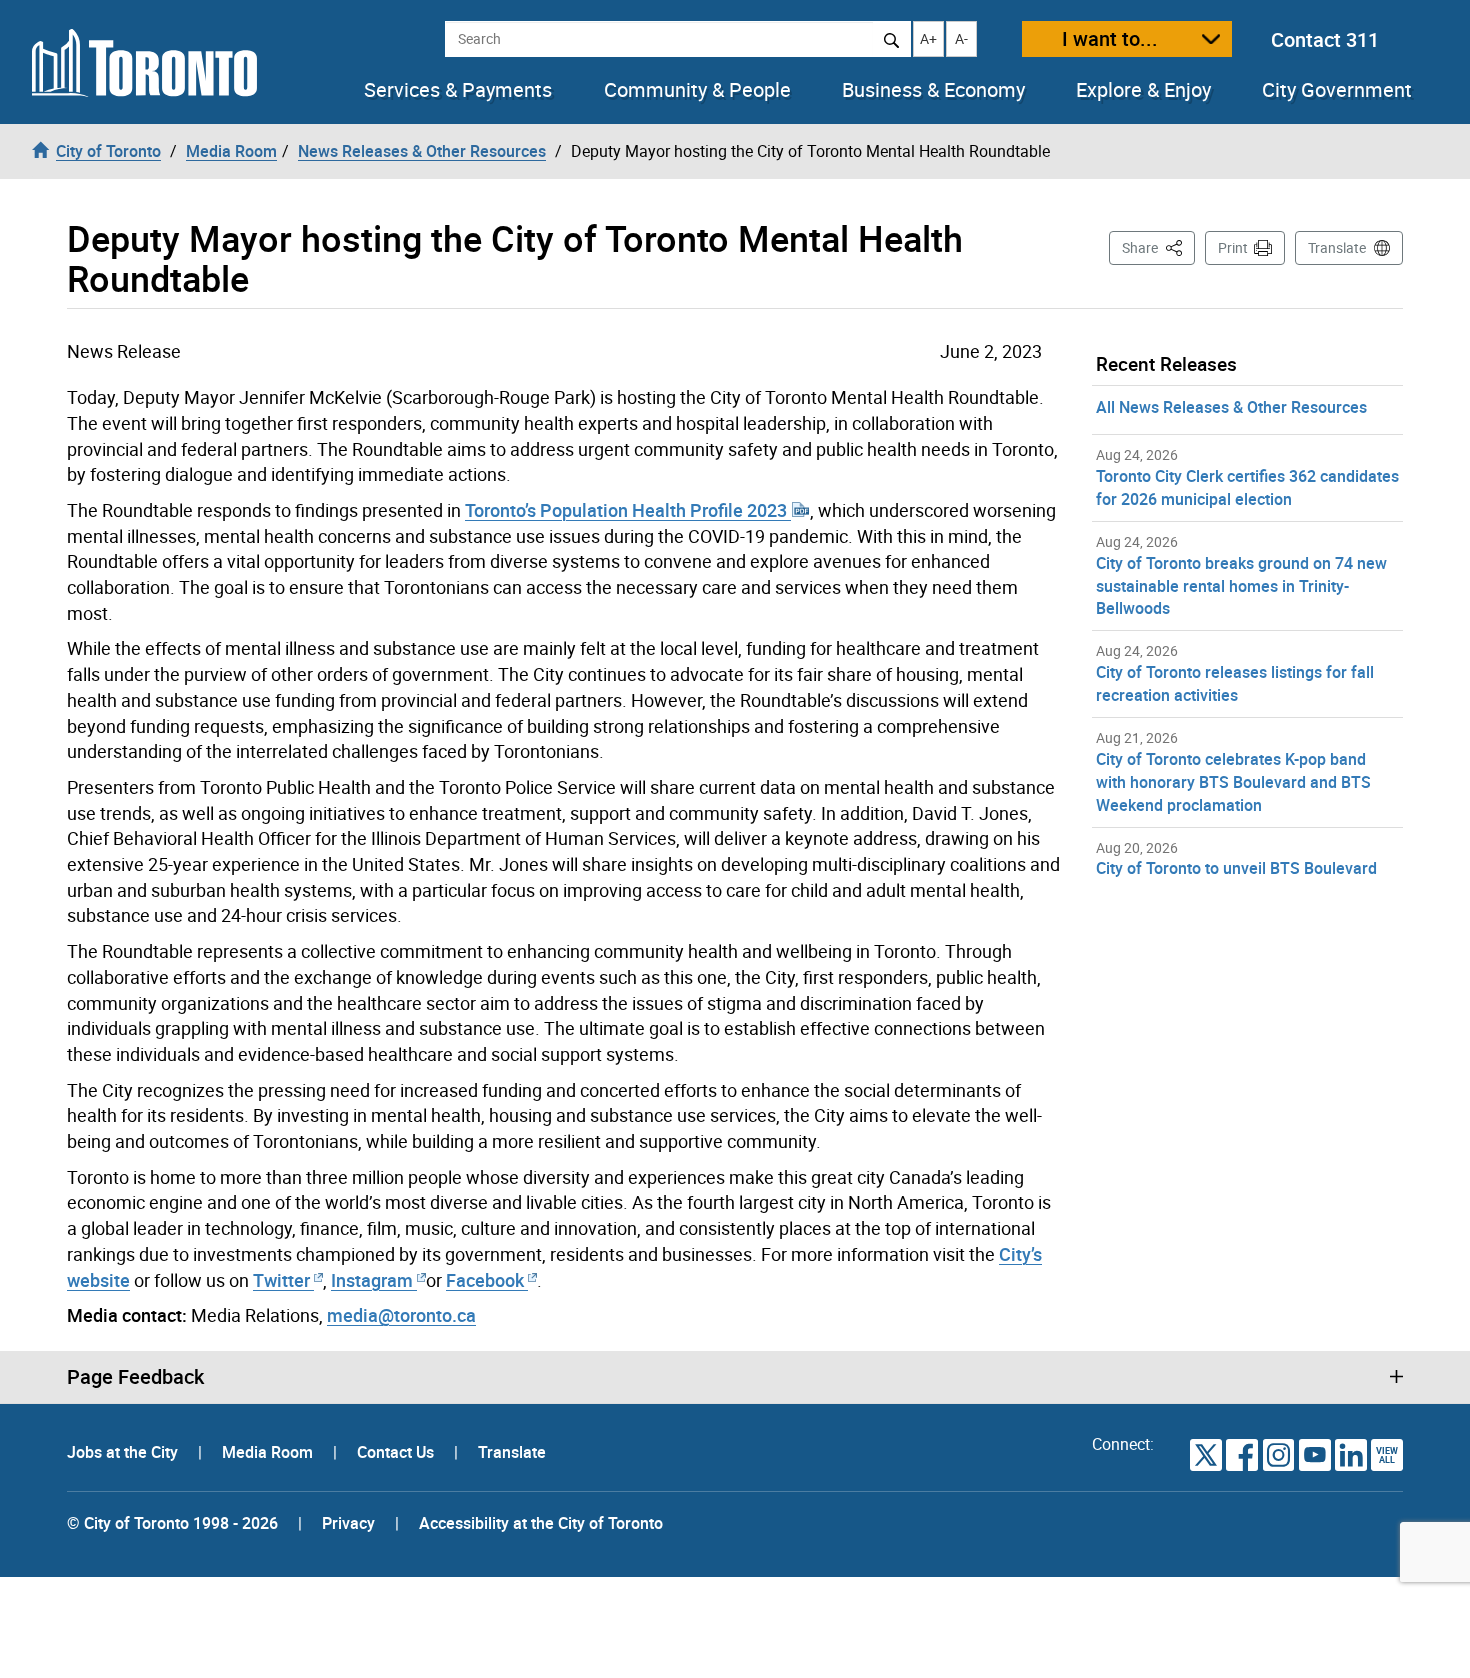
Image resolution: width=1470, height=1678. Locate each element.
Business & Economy (933, 90)
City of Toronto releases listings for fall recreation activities (1235, 683)
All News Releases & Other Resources (1231, 407)
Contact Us (397, 1452)
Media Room (269, 1452)
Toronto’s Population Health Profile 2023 (628, 510)
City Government (1337, 90)
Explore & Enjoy (1143, 90)
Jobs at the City (124, 1452)
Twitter (281, 1280)
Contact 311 (1325, 39)
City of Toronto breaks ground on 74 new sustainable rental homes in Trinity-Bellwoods (1241, 586)
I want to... (1110, 38)
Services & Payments (458, 90)
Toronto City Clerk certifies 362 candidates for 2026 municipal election (1247, 487)
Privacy (348, 1523)
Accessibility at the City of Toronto (541, 1523)
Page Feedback (135, 1377)
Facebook (485, 1280)
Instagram (374, 1280)
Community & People (697, 90)
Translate (1337, 247)
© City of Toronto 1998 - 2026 (172, 1523)
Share (1158, 247)
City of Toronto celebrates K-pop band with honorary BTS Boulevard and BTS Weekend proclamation (1233, 782)
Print (1233, 247)
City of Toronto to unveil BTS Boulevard (1236, 868)
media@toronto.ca (401, 1315)
